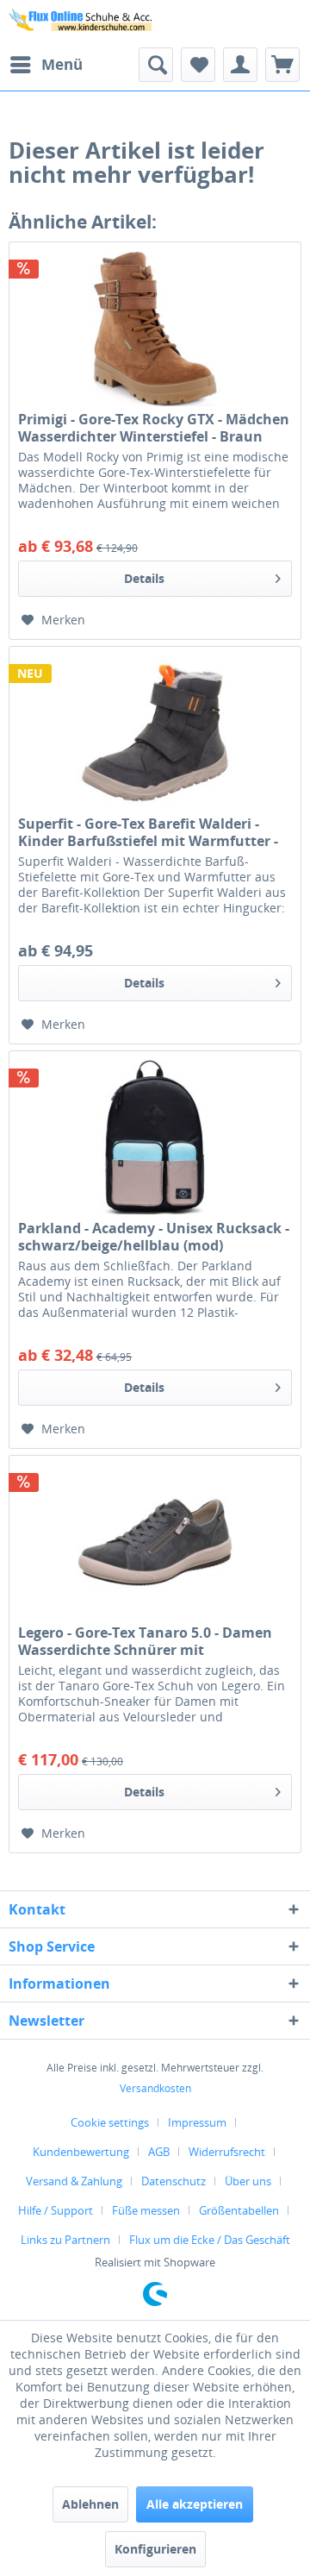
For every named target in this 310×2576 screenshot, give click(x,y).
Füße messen (146, 2210)
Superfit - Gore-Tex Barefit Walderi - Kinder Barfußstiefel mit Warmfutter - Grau (148, 832)
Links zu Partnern (65, 2240)
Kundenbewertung (81, 2152)
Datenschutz (174, 2181)
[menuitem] (46, 65)
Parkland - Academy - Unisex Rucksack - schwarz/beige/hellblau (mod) (154, 1237)
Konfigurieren (155, 2549)
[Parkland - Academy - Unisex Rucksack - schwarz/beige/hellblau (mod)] (155, 1138)
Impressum (197, 2122)
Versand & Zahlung (74, 2181)
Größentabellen (239, 2210)
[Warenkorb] (282, 65)
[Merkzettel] (198, 65)
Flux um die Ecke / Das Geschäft (210, 2240)
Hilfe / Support (56, 2210)
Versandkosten (155, 2088)
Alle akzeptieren (195, 2504)
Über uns (248, 2181)
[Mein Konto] (240, 65)
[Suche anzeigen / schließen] (156, 65)
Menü (62, 64)
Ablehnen (90, 2504)
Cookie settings (110, 2122)
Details (144, 578)
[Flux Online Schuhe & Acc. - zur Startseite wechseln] (82, 24)
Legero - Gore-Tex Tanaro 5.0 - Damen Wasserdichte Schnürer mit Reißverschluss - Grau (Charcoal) (145, 1641)
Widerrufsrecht (227, 2152)
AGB (159, 2152)
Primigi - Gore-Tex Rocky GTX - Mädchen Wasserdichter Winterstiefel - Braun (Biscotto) (154, 428)
